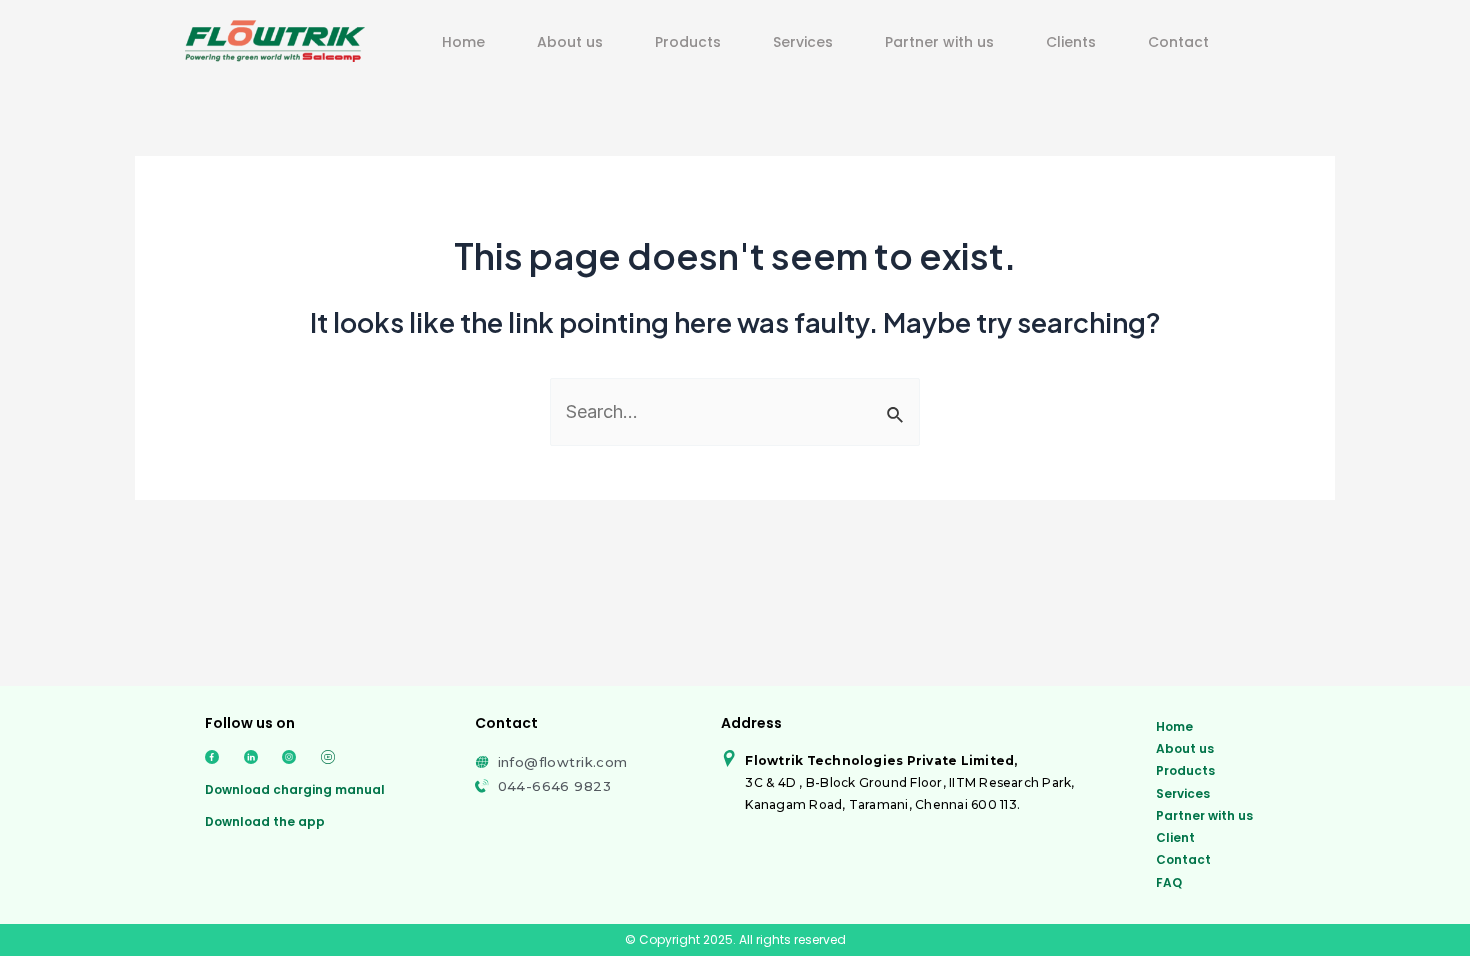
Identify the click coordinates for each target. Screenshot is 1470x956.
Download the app (265, 821)
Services (803, 42)
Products (688, 42)
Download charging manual (295, 789)
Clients (1071, 42)
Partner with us (939, 42)
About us (570, 42)
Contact (1178, 42)
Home (463, 42)
